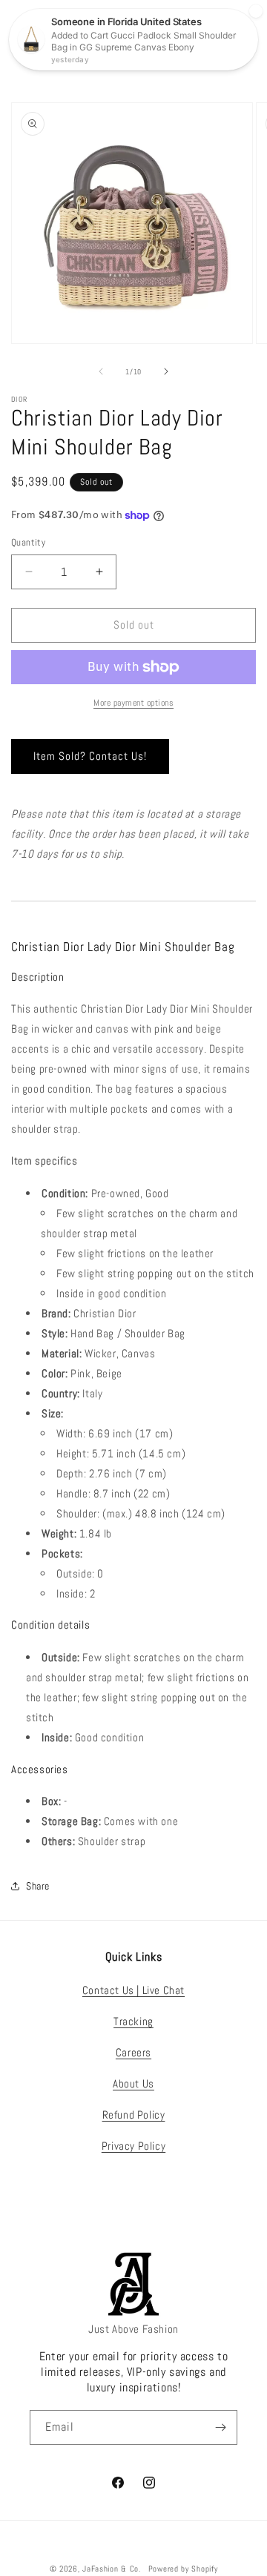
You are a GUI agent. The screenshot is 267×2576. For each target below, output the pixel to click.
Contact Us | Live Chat (133, 1990)
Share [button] (38, 1886)
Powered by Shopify (183, 2569)
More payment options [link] (133, 703)
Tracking (133, 2021)
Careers (133, 2052)
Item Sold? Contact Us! (90, 756)
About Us (133, 2083)
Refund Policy (134, 2115)
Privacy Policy (133, 2146)
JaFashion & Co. (112, 2569)
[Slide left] (101, 371)
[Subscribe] (220, 2427)
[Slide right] (166, 371)
